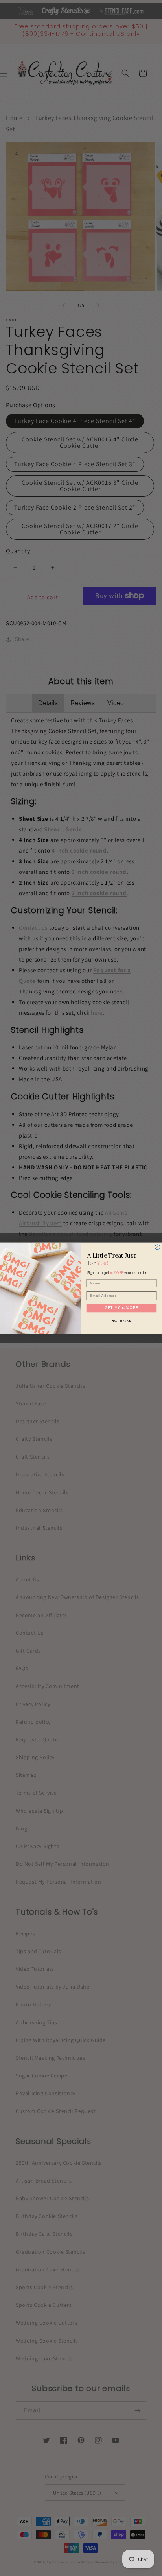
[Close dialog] (157, 1247)
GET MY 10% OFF (121, 1308)
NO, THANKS (121, 1320)
